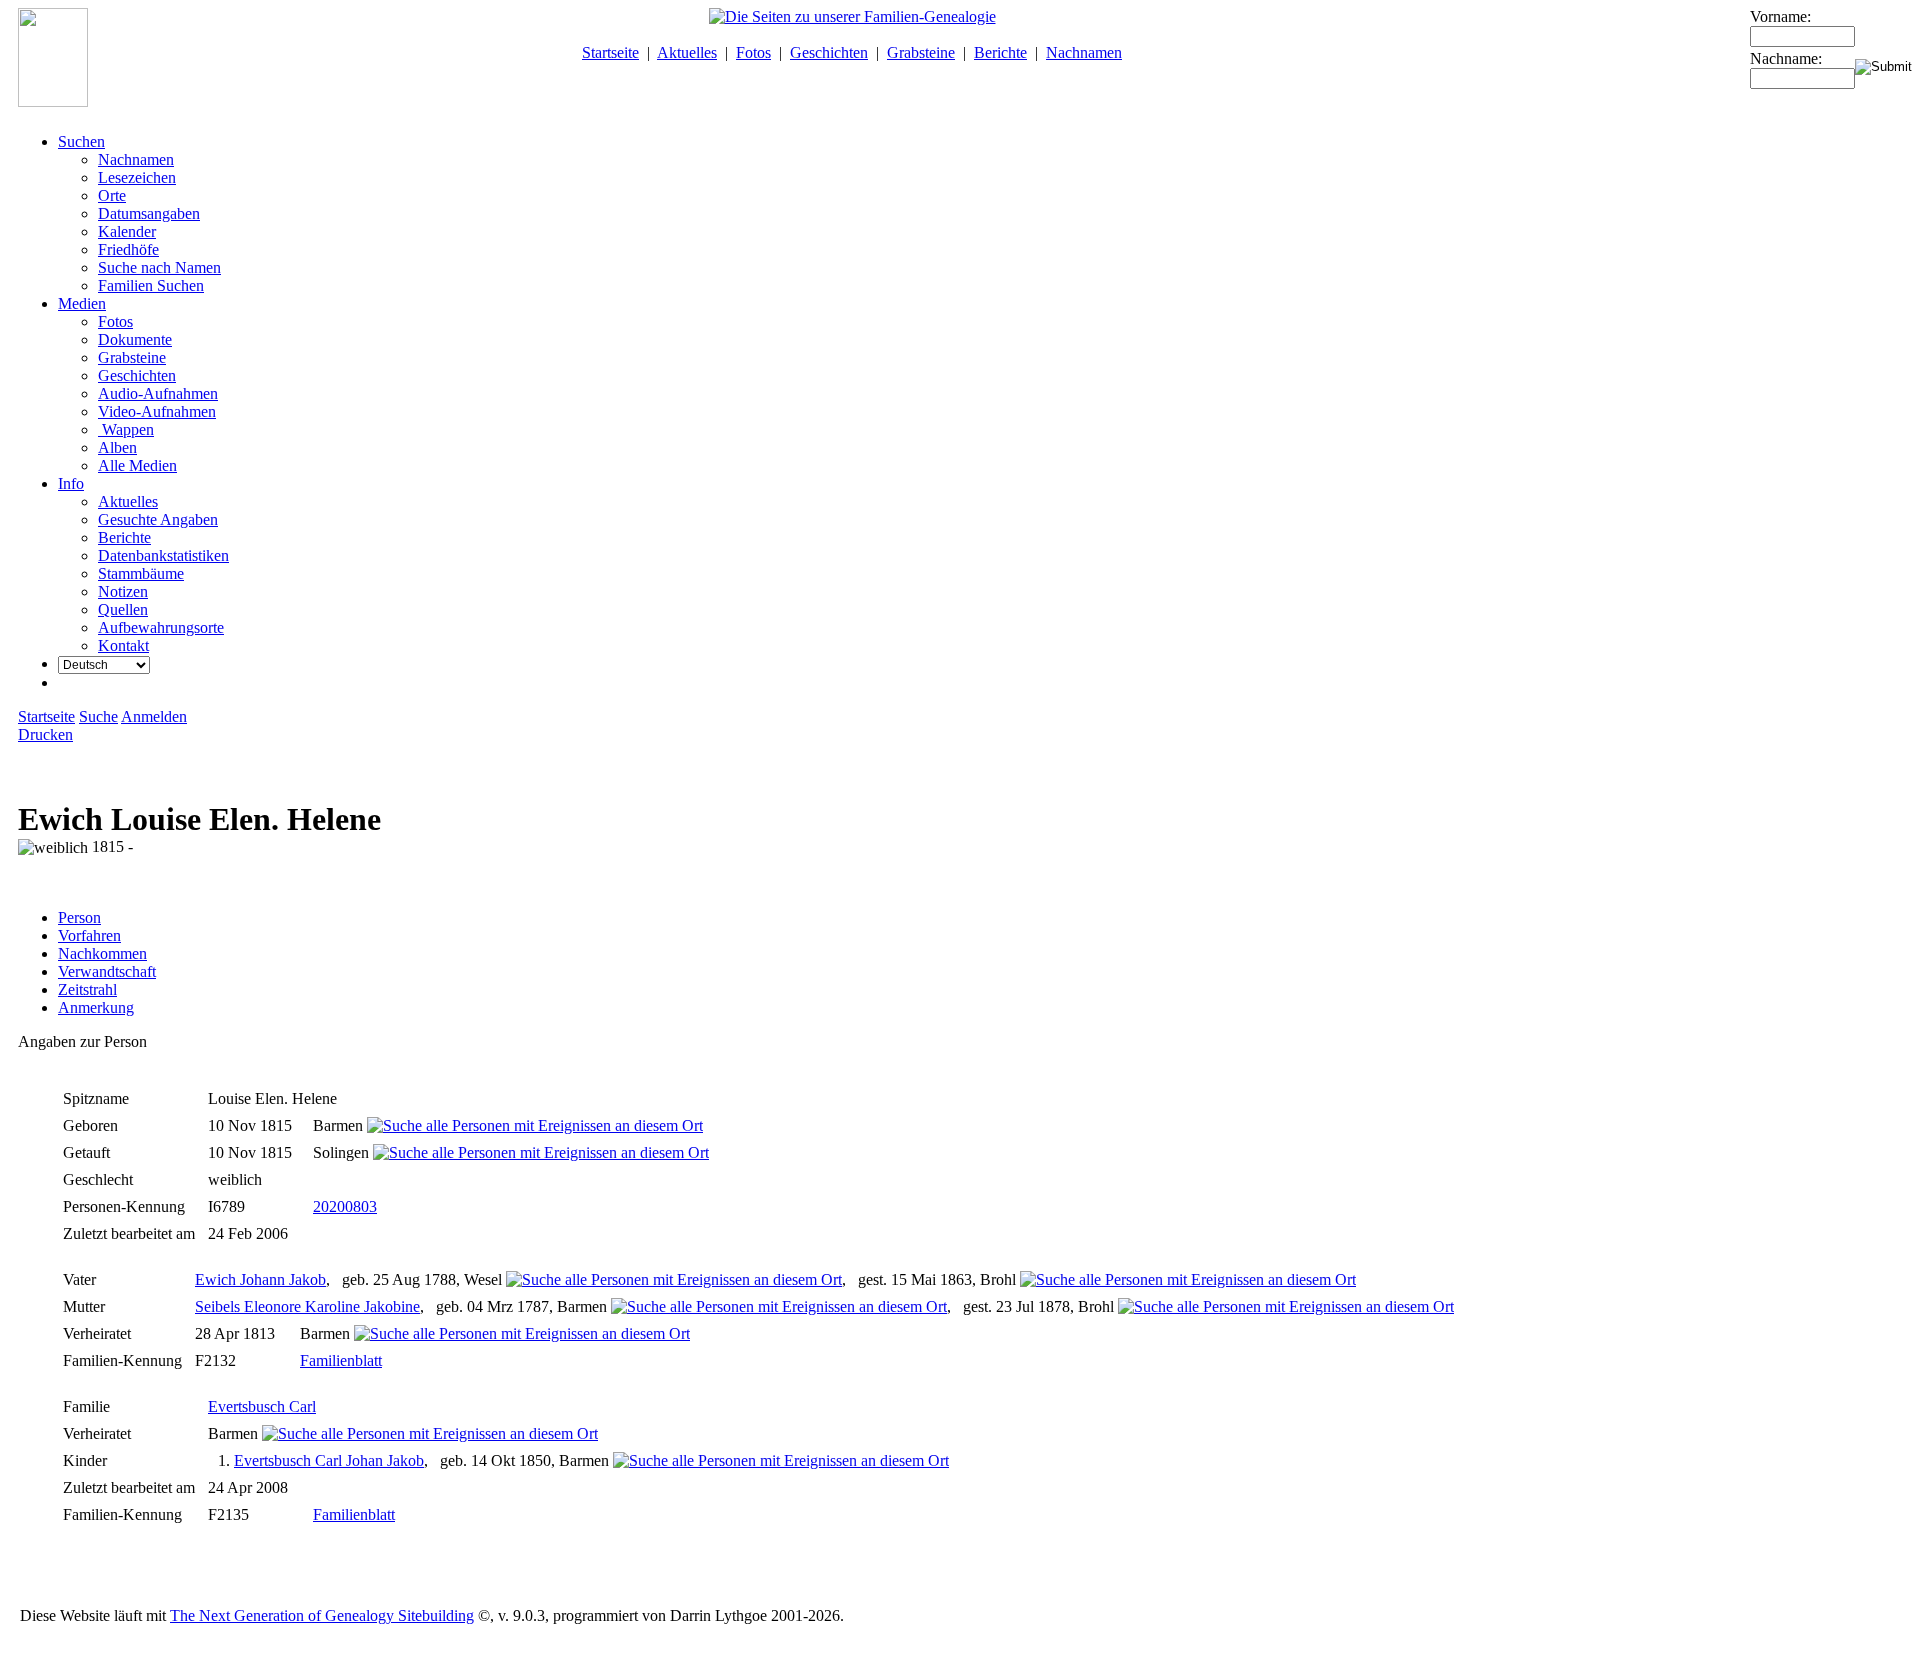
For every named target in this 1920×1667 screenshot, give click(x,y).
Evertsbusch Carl (262, 1406)
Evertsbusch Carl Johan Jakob (329, 1460)
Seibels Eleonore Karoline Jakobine (307, 1306)
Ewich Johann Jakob (260, 1279)
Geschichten (829, 52)
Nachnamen (1084, 52)
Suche (98, 716)
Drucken (45, 734)
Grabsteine (921, 52)
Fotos (753, 52)
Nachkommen (102, 953)
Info (71, 483)
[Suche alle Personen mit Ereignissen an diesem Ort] (535, 1125)
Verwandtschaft (107, 971)
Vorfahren (89, 935)
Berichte (1000, 52)
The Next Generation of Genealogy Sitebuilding (322, 1615)
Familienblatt (341, 1360)
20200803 (345, 1206)
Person (79, 917)
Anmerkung (96, 1007)
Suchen (81, 141)
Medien (82, 303)
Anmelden (154, 716)
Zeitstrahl (87, 989)
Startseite (610, 52)
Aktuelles (687, 52)
